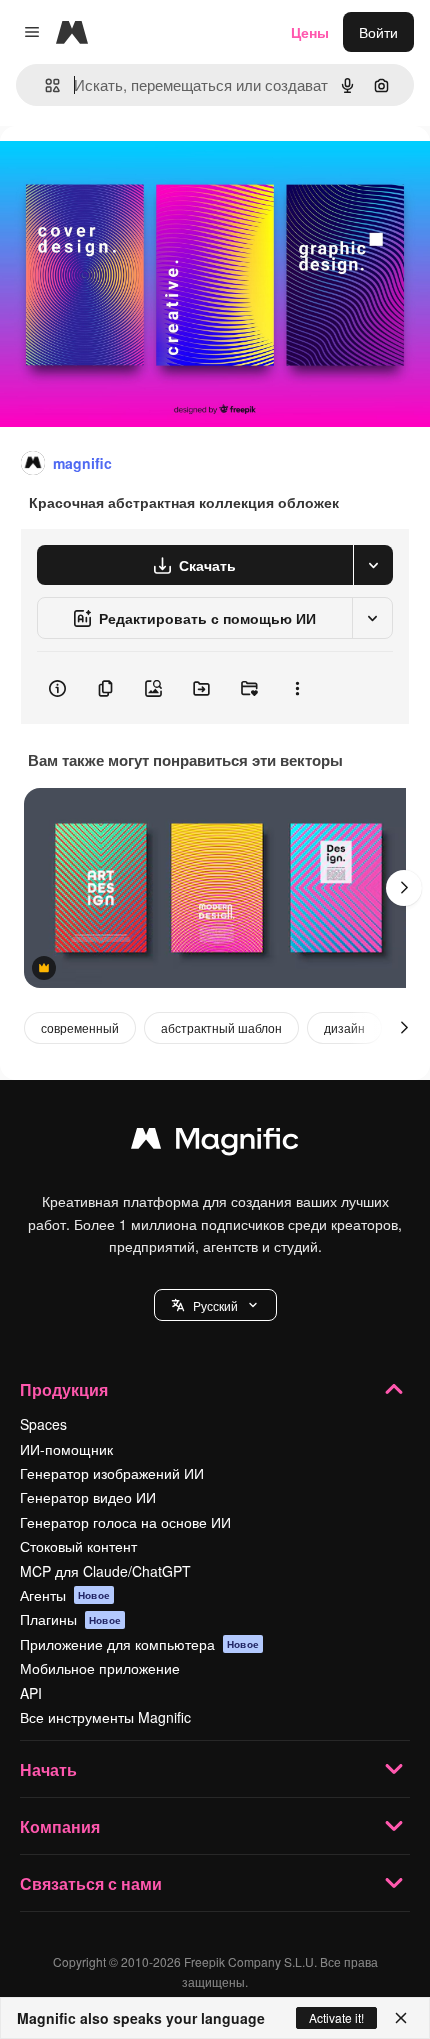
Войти (378, 32)
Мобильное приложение (100, 1668)
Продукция (64, 1389)
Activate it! (336, 2017)
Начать (48, 1769)
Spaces (43, 1424)
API (31, 1693)
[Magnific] (215, 1143)
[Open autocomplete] (44, 85)
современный (80, 1027)
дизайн (344, 1027)
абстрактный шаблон (221, 1027)
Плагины (70, 1619)
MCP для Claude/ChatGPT (105, 1571)
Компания (60, 1826)
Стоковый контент (78, 1546)
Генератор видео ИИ (88, 1497)
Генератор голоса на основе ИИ (125, 1522)
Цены (310, 32)
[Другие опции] (297, 688)
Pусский (215, 1305)
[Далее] (404, 888)
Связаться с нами (91, 1883)
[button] (215, 1305)
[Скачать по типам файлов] (373, 565)
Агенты (65, 1595)
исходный (134, 171)
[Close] (401, 2018)
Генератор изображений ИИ (112, 1473)
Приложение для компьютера (139, 1644)
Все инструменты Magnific (105, 1717)
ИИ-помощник (66, 1449)
